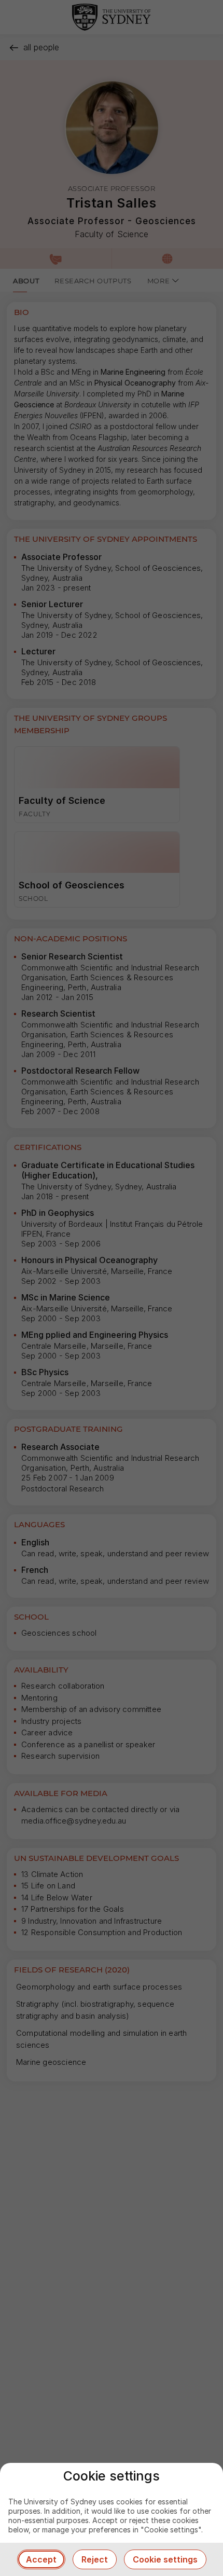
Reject (95, 2559)
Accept (41, 2559)
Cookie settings (165, 2559)
